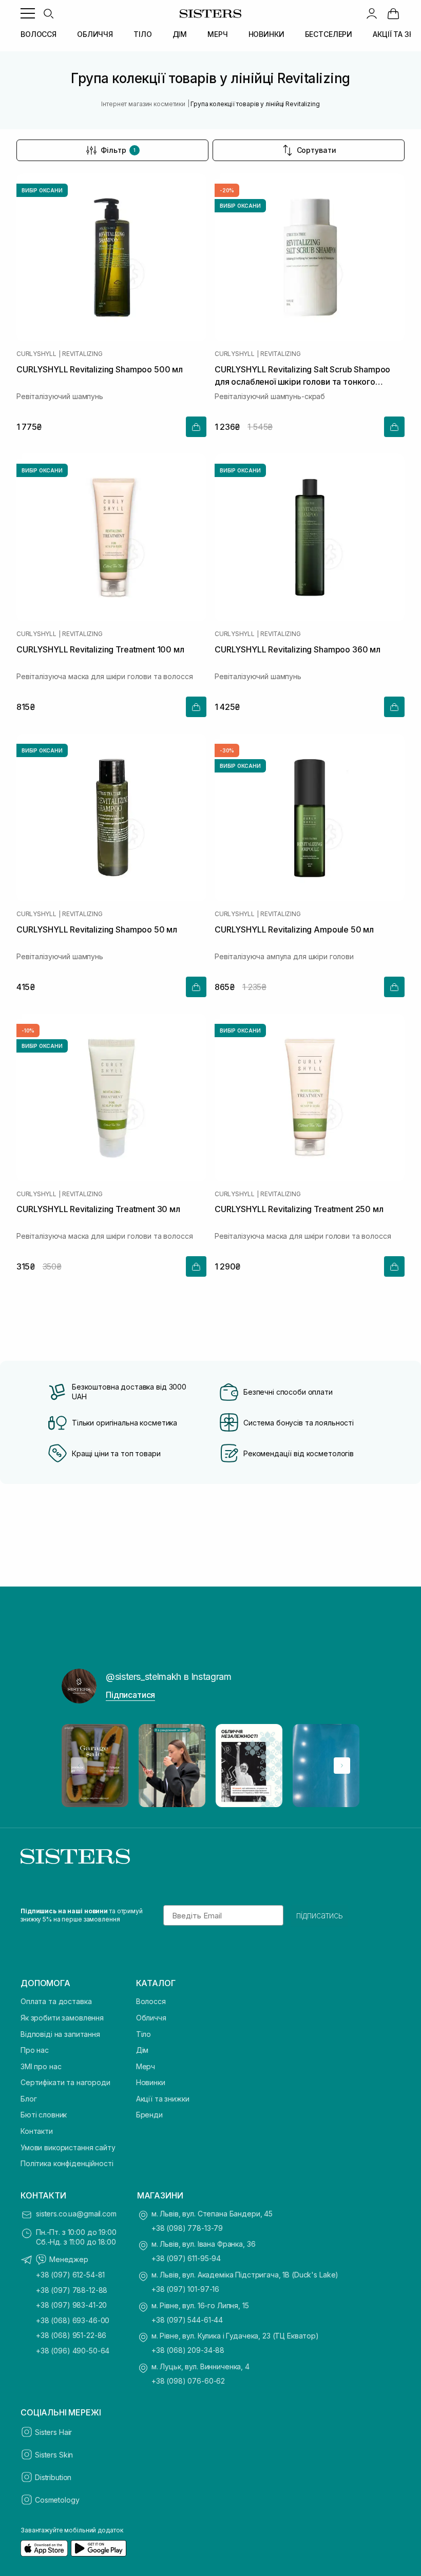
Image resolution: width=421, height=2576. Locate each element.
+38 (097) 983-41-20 (71, 2305)
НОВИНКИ (266, 34)
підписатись (320, 1915)
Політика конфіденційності (67, 2163)
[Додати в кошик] (196, 427)
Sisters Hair (53, 2432)
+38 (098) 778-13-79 (187, 2228)
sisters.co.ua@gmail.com (76, 2214)
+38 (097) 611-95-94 (186, 2258)
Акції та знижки (163, 2099)
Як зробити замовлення (62, 2018)
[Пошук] (48, 13)
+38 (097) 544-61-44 (187, 2320)
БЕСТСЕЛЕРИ (329, 34)
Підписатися (130, 1695)
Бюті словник (44, 2115)
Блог (28, 2099)
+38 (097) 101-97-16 (185, 2289)
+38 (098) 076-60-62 (188, 2381)
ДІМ (180, 34)
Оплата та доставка (56, 2001)
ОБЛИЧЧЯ (95, 34)
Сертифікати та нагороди (65, 2082)
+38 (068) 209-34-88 (188, 2350)
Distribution (53, 2477)
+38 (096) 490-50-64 (73, 2351)
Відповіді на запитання (60, 2034)
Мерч (146, 2066)
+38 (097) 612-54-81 (70, 2275)
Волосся (151, 2001)
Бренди (149, 2115)
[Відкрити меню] (28, 13)
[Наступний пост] (342, 1766)
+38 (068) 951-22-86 (71, 2335)
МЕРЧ (217, 34)
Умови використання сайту (68, 2147)
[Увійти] (372, 13)
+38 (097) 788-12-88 (72, 2290)
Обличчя (151, 2018)
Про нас (35, 2050)
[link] (393, 13)
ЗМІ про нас (41, 2066)
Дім (142, 2050)
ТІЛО (142, 34)
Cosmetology (57, 2500)
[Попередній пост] (79, 1766)
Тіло (143, 2034)
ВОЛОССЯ (39, 34)
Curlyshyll (36, 354)
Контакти (37, 2131)
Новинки (151, 2082)
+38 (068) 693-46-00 (73, 2320)
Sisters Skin (54, 2455)
